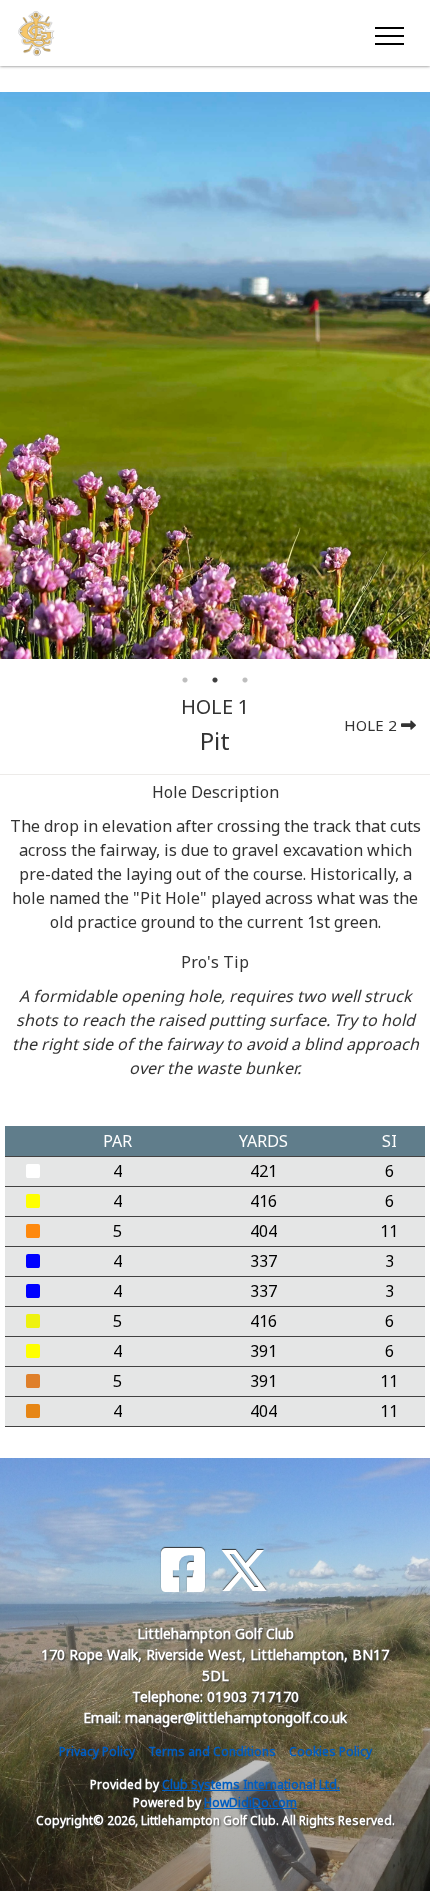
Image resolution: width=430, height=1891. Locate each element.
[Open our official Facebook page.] (183, 1570)
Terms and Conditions (212, 1751)
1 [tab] (185, 680)
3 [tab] (245, 680)
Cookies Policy (330, 1751)
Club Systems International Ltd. (251, 1784)
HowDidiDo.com (250, 1802)
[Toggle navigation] (388, 33)
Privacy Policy (97, 1751)
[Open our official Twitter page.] (244, 1570)
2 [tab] (215, 680)
